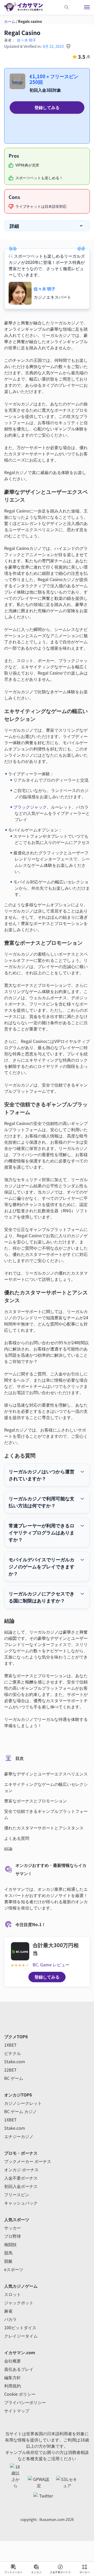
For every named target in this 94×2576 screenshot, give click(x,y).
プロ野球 (13, 2236)
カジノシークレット (23, 2103)
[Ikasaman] (27, 7)
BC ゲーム (14, 2078)
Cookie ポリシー (20, 2394)
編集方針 (13, 2377)
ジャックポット (19, 2302)
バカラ (10, 2319)
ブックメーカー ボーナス (28, 2161)
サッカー (13, 2228)
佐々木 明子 (27, 40)
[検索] (67, 7)
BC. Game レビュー (51, 1965)
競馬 (8, 2253)
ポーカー (85, 2572)
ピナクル (13, 2053)
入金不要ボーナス (60, 2572)
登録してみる (47, 107)
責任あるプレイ (19, 2369)
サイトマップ (17, 2411)
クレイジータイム (21, 2336)
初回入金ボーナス (21, 2186)
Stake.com (15, 2061)
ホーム (10, 21)
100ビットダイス (20, 2327)
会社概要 (13, 2361)
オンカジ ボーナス (21, 2169)
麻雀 (8, 2311)
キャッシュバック (21, 2203)
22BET (10, 2070)
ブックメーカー (13, 2572)
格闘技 (10, 2244)
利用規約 (13, 2386)
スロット (13, 2294)
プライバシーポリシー (25, 2402)
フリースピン (17, 2194)
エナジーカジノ (19, 2136)
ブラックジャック (30, 807)
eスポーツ (14, 2269)
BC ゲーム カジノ (20, 2111)
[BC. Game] (20, 1952)
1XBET (10, 2045)
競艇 (8, 2261)
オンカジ (36, 2572)
